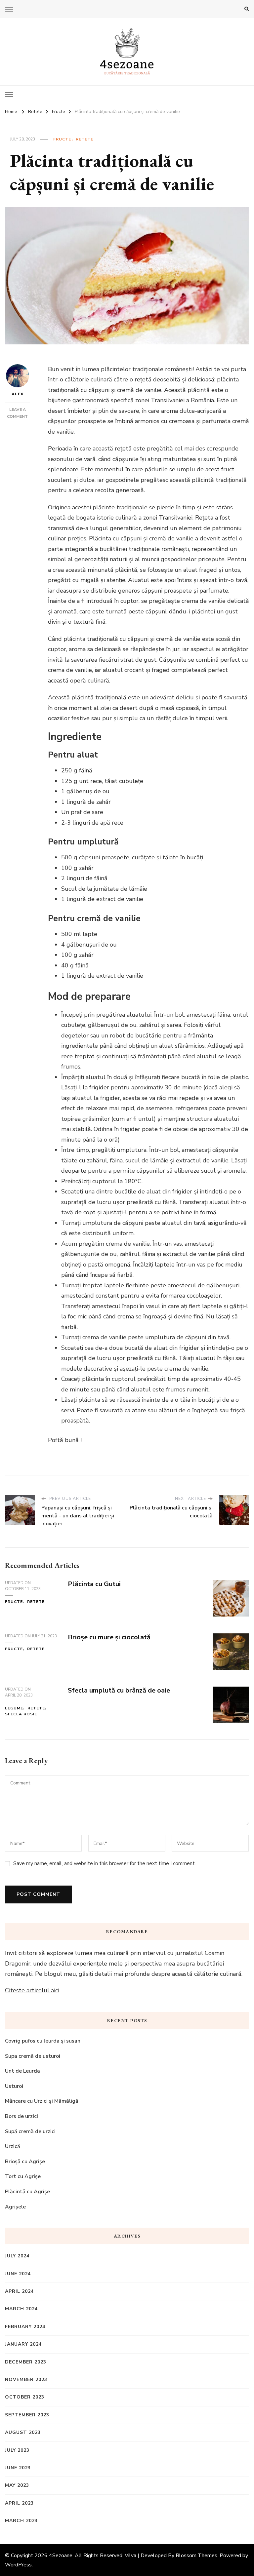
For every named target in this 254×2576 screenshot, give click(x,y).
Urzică (13, 2146)
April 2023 (19, 2503)
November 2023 (26, 2380)
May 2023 (17, 2485)
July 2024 (17, 2256)
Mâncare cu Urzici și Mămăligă (42, 2101)
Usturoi (14, 2086)
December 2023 (26, 2362)
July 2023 (17, 2450)
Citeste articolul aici (32, 1990)
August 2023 (23, 2432)
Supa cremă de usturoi (33, 2056)
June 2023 (18, 2468)
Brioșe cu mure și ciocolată (109, 1637)
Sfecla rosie (21, 1714)
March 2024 (21, 2309)
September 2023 (27, 2415)
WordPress (18, 2565)
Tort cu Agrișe (23, 2176)
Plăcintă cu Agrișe (27, 2192)
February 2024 (25, 2327)
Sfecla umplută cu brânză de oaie (119, 1690)
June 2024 (18, 2274)
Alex (18, 394)
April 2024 (19, 2291)
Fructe (62, 139)
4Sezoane (61, 2556)
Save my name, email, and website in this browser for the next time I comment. (105, 1863)
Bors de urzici (21, 2116)
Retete (85, 139)
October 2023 (25, 2397)
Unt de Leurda (22, 2071)
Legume (14, 1708)
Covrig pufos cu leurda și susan (43, 2041)
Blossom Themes (196, 2556)
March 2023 (21, 2521)
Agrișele (15, 2207)
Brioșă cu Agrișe (25, 2162)
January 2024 (23, 2344)
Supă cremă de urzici (30, 2131)
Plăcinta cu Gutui (94, 1584)
